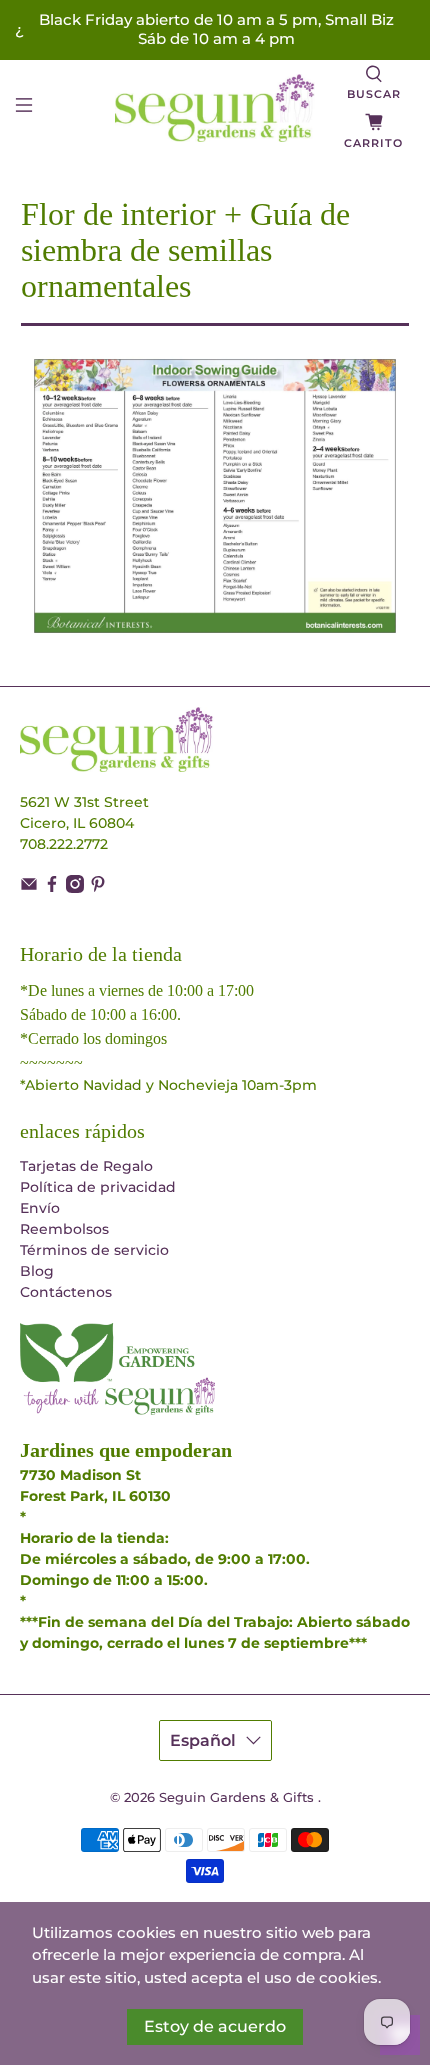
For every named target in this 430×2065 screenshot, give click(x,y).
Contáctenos (66, 1292)
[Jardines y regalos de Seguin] (215, 107)
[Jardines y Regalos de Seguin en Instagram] (75, 888)
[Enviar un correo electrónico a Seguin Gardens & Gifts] (29, 888)
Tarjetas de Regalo (86, 1166)
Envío (40, 1208)
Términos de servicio (94, 1250)
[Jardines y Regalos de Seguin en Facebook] (52, 888)
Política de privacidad (98, 1187)
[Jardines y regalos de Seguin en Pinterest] (98, 888)
